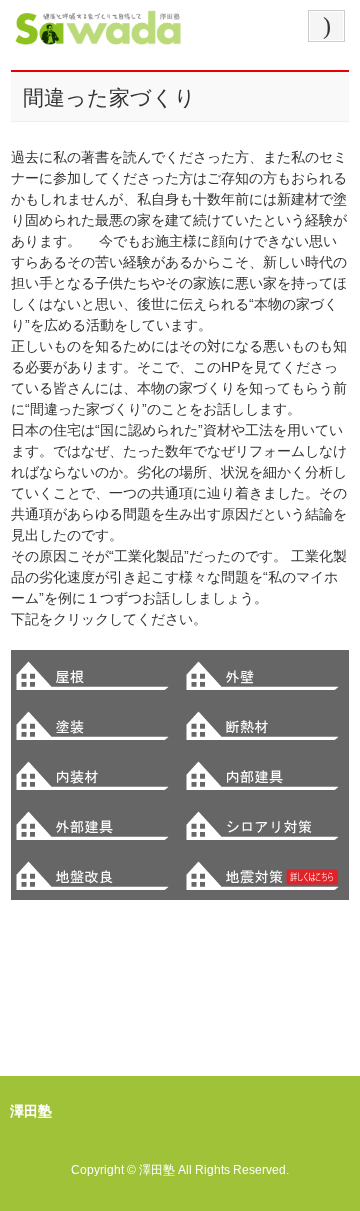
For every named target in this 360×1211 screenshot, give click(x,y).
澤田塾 (157, 1170)
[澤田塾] (98, 34)
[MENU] (326, 26)
